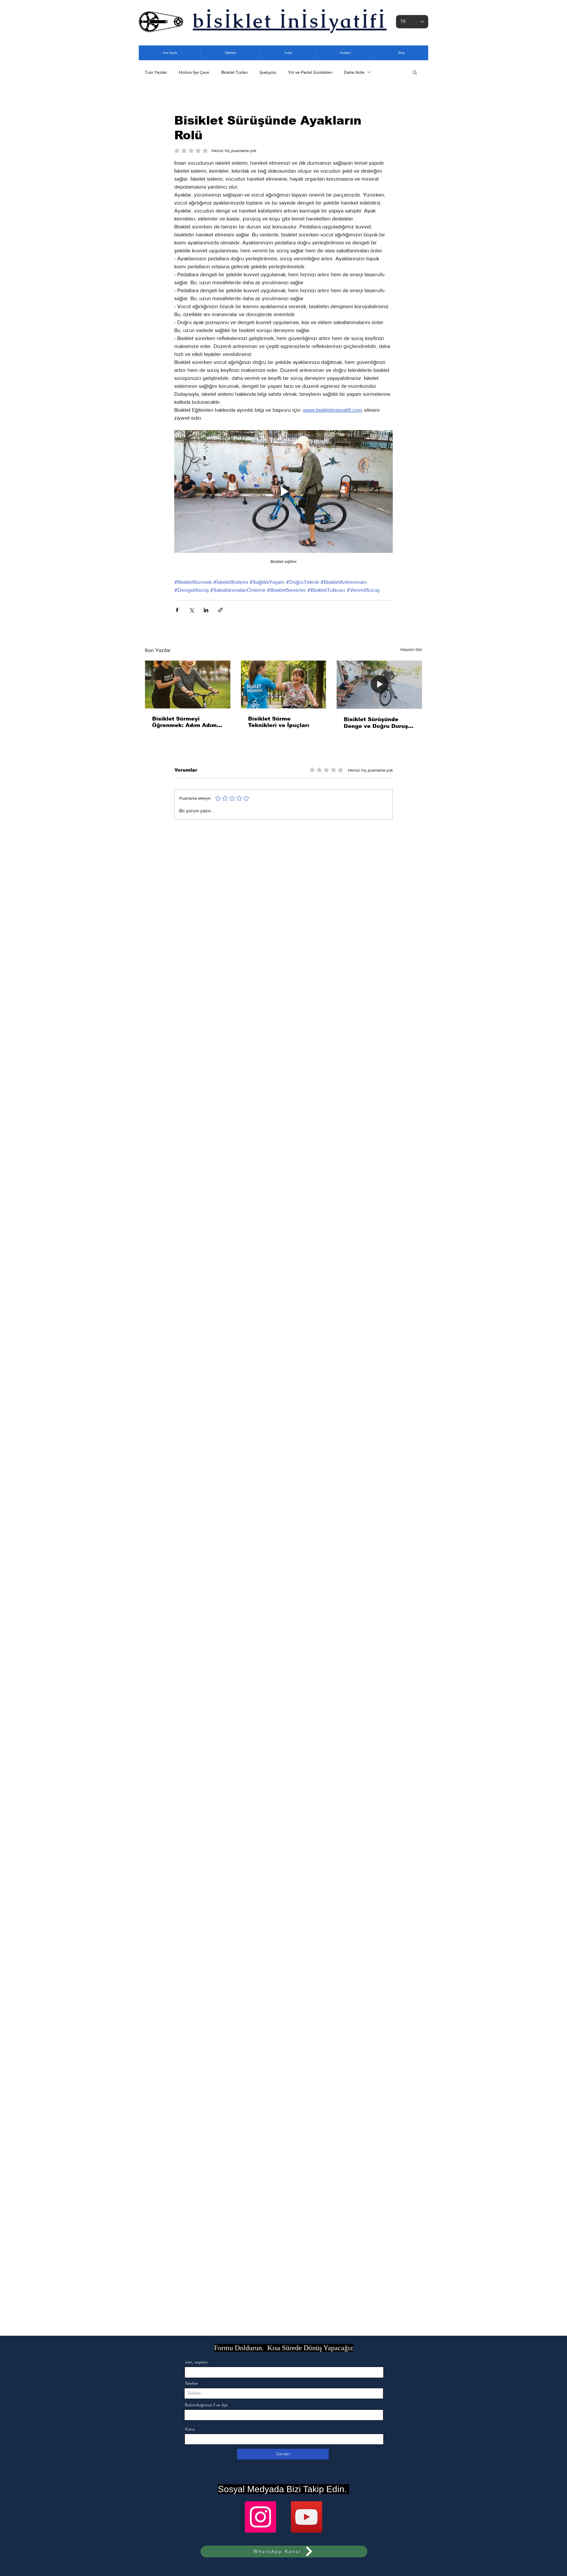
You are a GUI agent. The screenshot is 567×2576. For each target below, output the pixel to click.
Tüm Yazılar (156, 72)
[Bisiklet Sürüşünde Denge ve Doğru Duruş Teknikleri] (379, 685)
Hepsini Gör (411, 649)
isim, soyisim (196, 2362)
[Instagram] (260, 2517)
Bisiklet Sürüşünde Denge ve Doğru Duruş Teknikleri (376, 723)
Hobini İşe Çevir (194, 72)
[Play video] (283, 491)
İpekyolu (268, 72)
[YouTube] (307, 2517)
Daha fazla (354, 72)
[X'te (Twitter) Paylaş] (192, 610)
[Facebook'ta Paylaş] (177, 610)
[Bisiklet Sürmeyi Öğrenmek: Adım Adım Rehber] (188, 685)
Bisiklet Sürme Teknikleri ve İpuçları (279, 722)
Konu (190, 2429)
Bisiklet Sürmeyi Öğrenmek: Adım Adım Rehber (184, 722)
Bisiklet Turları (234, 72)
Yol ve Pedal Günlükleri (310, 72)
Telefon (192, 2383)
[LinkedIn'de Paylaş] (206, 610)
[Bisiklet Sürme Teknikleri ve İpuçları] (284, 685)
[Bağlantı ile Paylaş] (220, 610)
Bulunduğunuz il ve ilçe (206, 2405)
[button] (415, 72)
